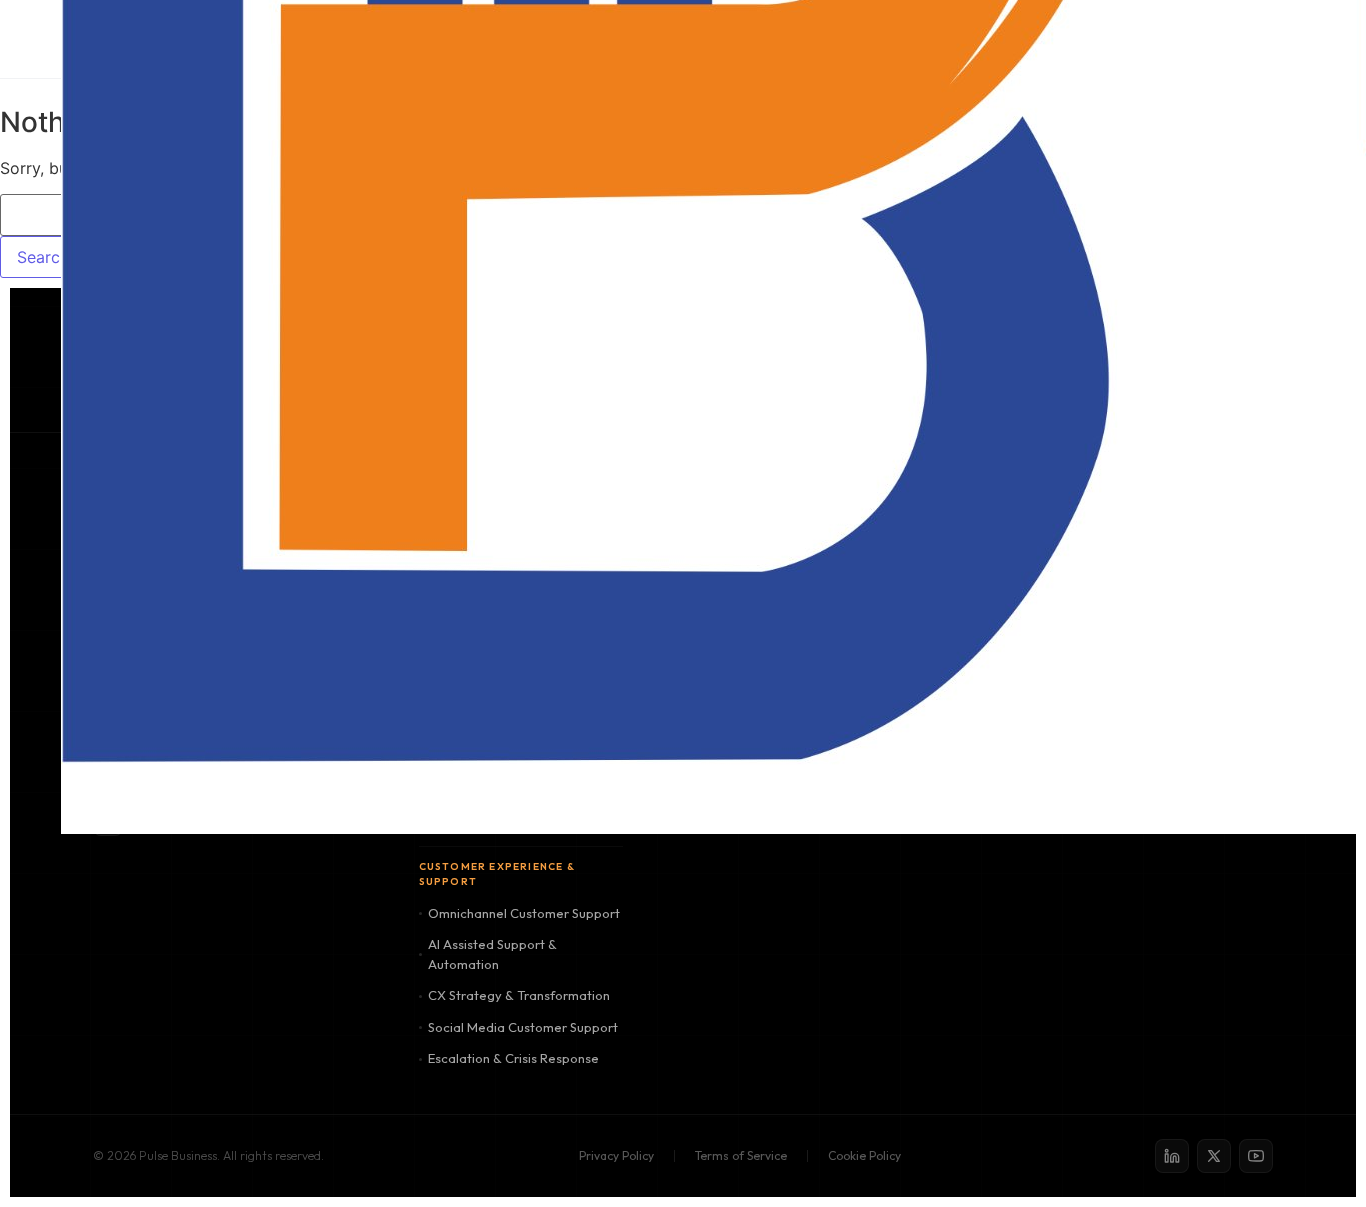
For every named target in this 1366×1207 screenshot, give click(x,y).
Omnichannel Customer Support (524, 913)
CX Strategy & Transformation (519, 995)
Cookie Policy (864, 1155)
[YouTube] (1256, 1156)
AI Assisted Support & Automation (492, 954)
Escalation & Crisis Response (513, 1058)
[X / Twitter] (1214, 1156)
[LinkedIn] (1172, 1156)
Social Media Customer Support (523, 1027)
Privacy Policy (616, 1155)
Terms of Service (741, 1155)
